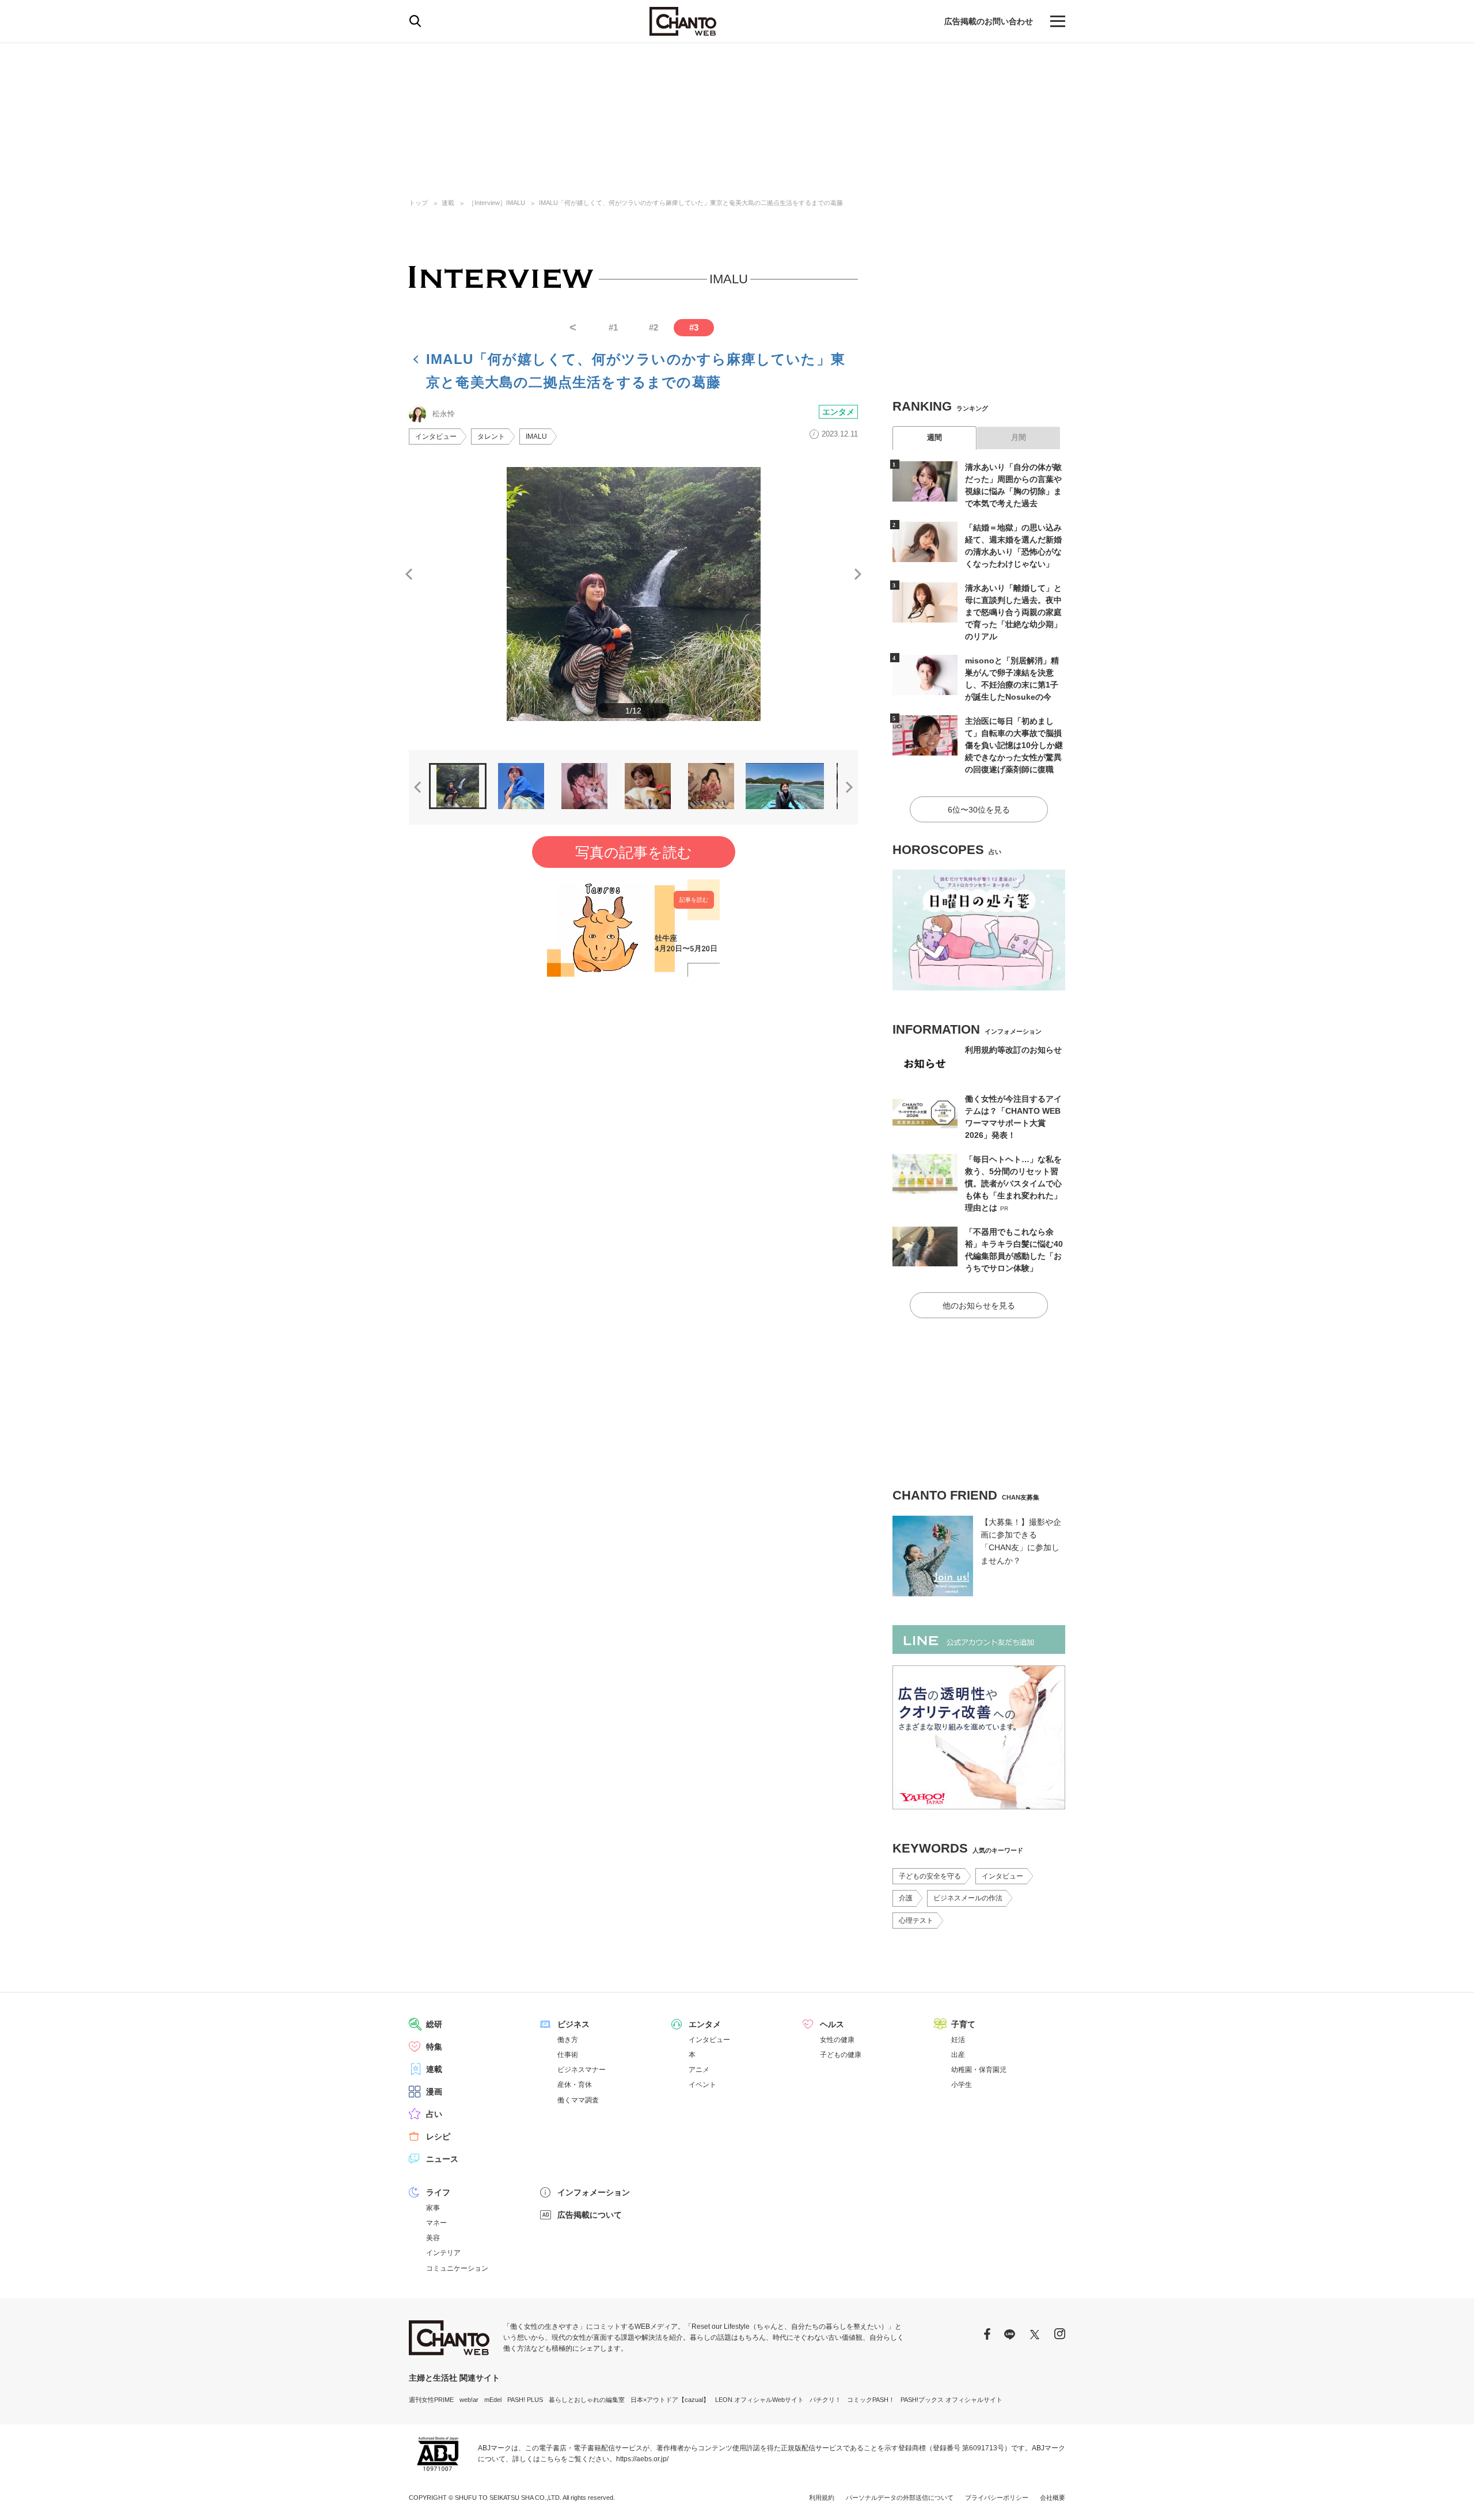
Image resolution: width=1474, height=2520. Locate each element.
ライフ (438, 2192)
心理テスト (916, 1921)
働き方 (568, 2040)
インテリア (443, 2253)
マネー (436, 2223)
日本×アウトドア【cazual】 (670, 2400)
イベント (702, 2085)
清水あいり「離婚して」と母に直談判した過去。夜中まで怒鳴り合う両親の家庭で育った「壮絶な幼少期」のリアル (1013, 612)
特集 (434, 2047)
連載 (448, 203)
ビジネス (573, 2024)
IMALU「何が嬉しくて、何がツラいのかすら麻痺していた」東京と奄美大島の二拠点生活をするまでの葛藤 (691, 203)
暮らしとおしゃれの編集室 (587, 2400)
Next (858, 574)
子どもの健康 (841, 2055)
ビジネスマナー (582, 2070)
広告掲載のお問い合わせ (989, 21)
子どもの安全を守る (930, 1876)
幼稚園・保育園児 (979, 2070)
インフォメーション (594, 2192)
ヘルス (832, 2024)
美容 (433, 2238)
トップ (418, 203)
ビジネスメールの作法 (968, 1898)
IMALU (536, 437)
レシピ (438, 2136)
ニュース (442, 2159)
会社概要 (1053, 2498)
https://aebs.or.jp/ (642, 2459)
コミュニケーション (457, 2268)
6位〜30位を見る (979, 810)
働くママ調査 (578, 2100)
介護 (906, 1898)
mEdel (493, 2400)
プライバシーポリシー (997, 2498)
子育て (963, 2024)
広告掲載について (590, 2215)
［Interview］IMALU (497, 203)
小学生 (962, 2085)
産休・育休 (575, 2085)
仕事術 (568, 2055)
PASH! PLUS (525, 2400)
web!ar (469, 2400)
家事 (433, 2208)
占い (434, 2114)
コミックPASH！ (871, 2400)
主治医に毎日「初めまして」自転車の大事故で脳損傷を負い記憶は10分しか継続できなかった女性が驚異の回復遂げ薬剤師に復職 (1014, 745)
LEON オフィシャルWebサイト (759, 2400)
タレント (491, 437)
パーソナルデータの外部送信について (900, 2498)
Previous (409, 574)
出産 (958, 2055)
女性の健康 (837, 2040)
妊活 (958, 2040)
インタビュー (436, 437)
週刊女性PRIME (431, 2400)
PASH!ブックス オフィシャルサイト (951, 2400)
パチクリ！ (825, 2400)
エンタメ (838, 412)
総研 (434, 2024)
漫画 (434, 2092)
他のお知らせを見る (979, 1305)
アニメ (699, 2070)
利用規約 (822, 2498)
